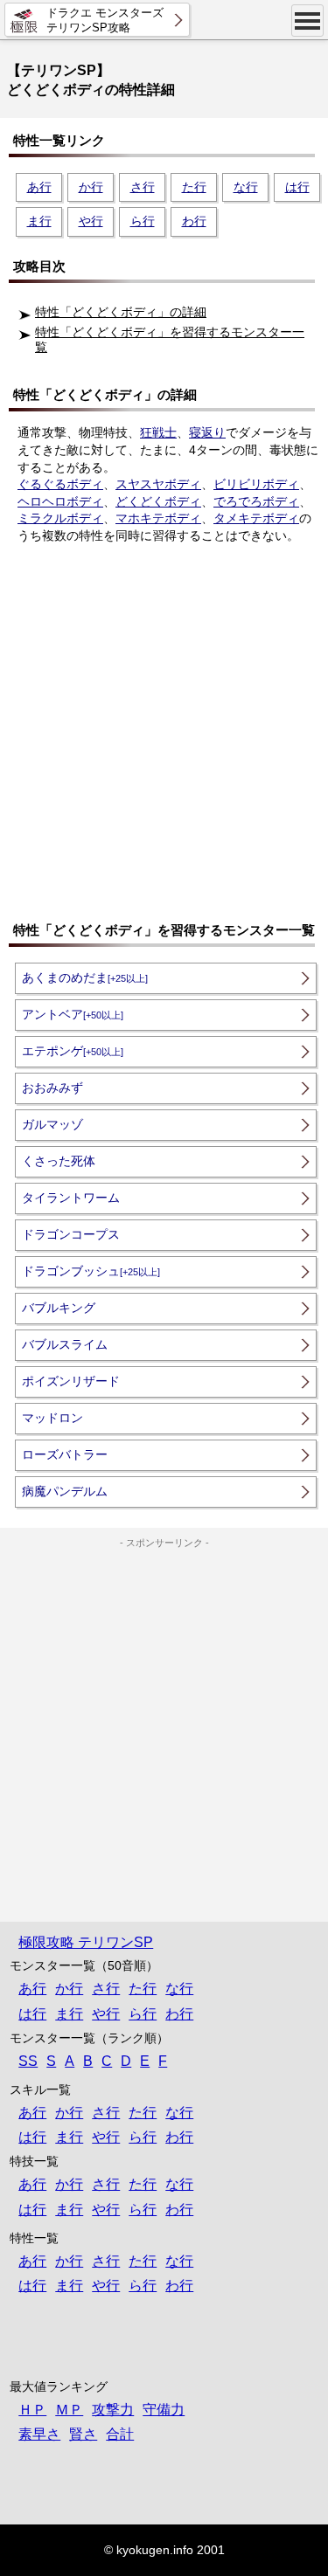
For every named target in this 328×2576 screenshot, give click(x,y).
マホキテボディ (158, 518)
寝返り (207, 432)
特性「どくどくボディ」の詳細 (121, 312)
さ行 (143, 187)
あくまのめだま (85, 977)
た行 (194, 187)
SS (28, 2061)
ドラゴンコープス (71, 1234)
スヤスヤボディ (158, 484)
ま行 (39, 221)
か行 (91, 187)
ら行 (143, 221)
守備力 (164, 2410)
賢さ (83, 2434)
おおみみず (52, 1088)
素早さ (39, 2434)
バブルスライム (65, 1344)
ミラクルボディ (60, 518)
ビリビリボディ (256, 484)
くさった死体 (59, 1161)
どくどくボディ (158, 501)
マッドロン (52, 1418)
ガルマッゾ (52, 1124)
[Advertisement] (164, 732)
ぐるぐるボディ (60, 484)
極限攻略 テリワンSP (86, 1942)
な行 (246, 187)
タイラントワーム (71, 1198)
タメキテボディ (256, 518)
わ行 (194, 221)
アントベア (73, 1014)
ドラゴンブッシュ (91, 1271)
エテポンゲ (73, 1051)
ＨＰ (32, 2410)
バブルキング (59, 1308)
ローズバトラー (65, 1454)
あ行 (39, 187)
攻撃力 (113, 2410)
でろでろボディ (256, 501)
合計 (120, 2434)
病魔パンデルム (65, 1491)
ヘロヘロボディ (60, 501)
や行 (91, 221)
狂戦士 (158, 432)
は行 (297, 187)
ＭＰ (69, 2410)
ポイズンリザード (71, 1381)
